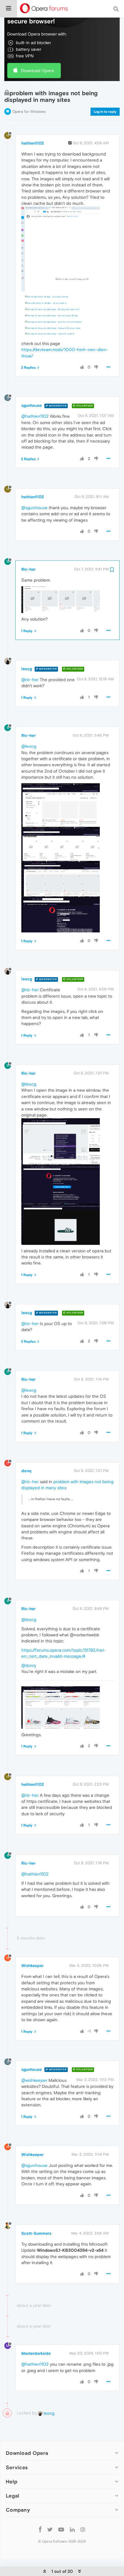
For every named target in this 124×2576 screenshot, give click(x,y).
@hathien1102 (35, 416)
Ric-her (28, 569)
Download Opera (37, 71)
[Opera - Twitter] (50, 2529)
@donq (29, 1665)
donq (26, 1471)
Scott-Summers (36, 2233)
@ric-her (30, 680)
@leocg (29, 746)
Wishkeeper (32, 1966)
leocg (27, 669)
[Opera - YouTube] (61, 2529)
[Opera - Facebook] (40, 2529)
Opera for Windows (29, 112)
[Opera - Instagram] (83, 2529)
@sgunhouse (34, 508)
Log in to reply (105, 112)
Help (12, 2482)
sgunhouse (32, 405)
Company (18, 2510)
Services (17, 2467)
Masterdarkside (36, 2353)
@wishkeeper (34, 2080)
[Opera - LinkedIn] (72, 2529)
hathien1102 (33, 143)
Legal (13, 2496)
